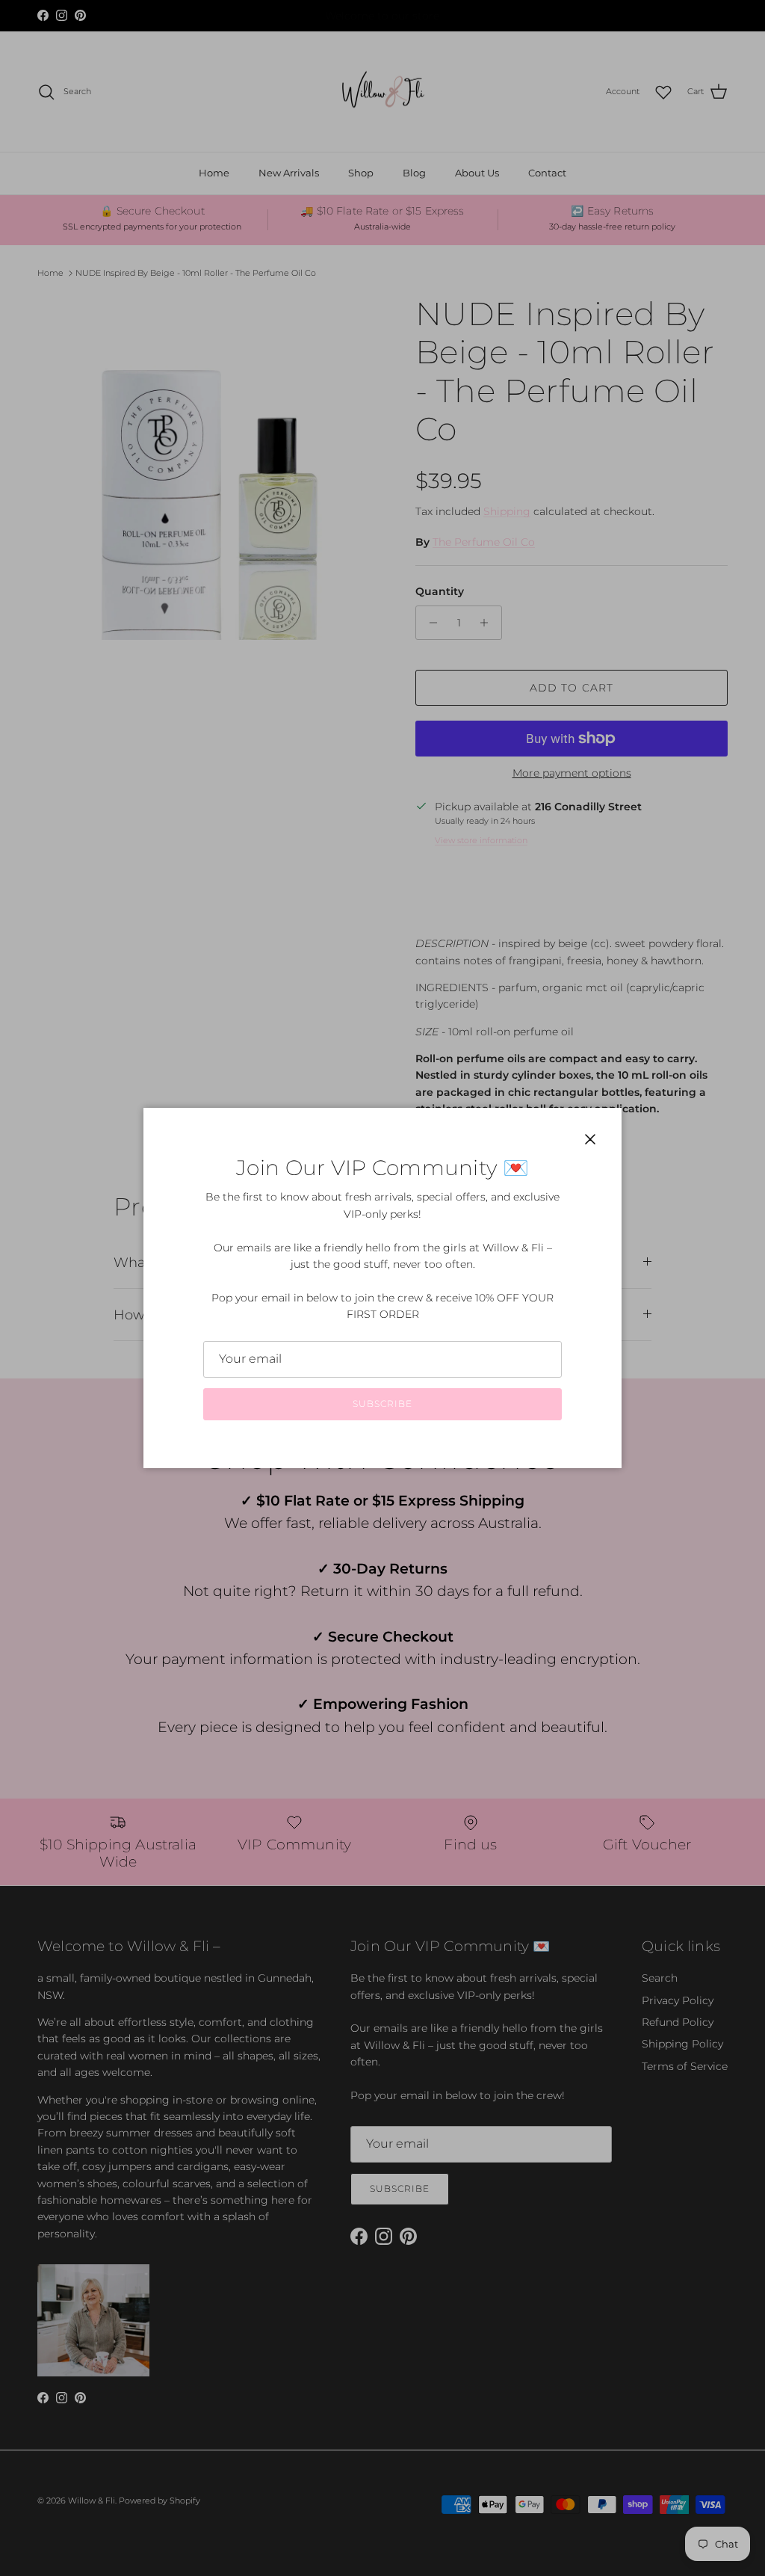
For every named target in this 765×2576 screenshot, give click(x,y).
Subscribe (382, 1403)
